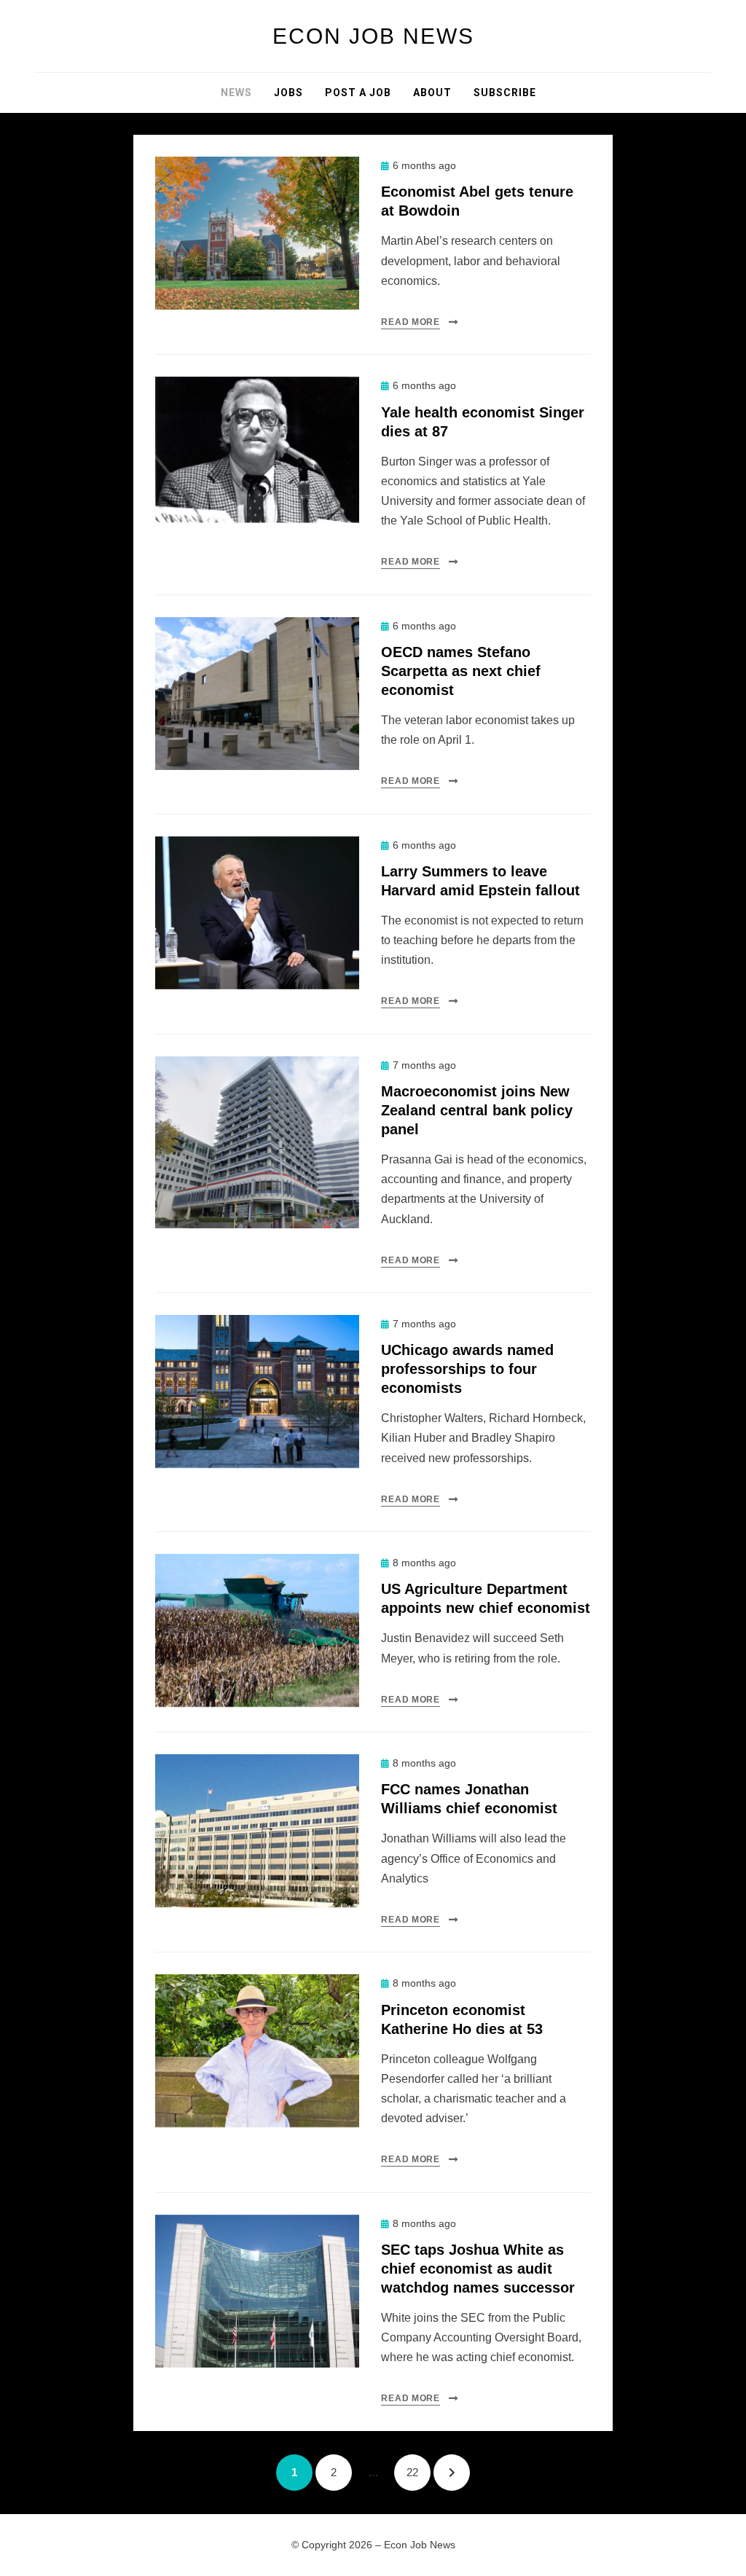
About (432, 93)
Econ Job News (373, 36)
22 (418, 2472)
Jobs (288, 93)
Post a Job (358, 93)
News (236, 93)
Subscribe (505, 93)
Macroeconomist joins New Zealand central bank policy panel (477, 1110)
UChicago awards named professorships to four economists (467, 1369)
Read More (410, 322)
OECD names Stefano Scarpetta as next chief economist (461, 671)
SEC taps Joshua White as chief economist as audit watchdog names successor (478, 2269)
